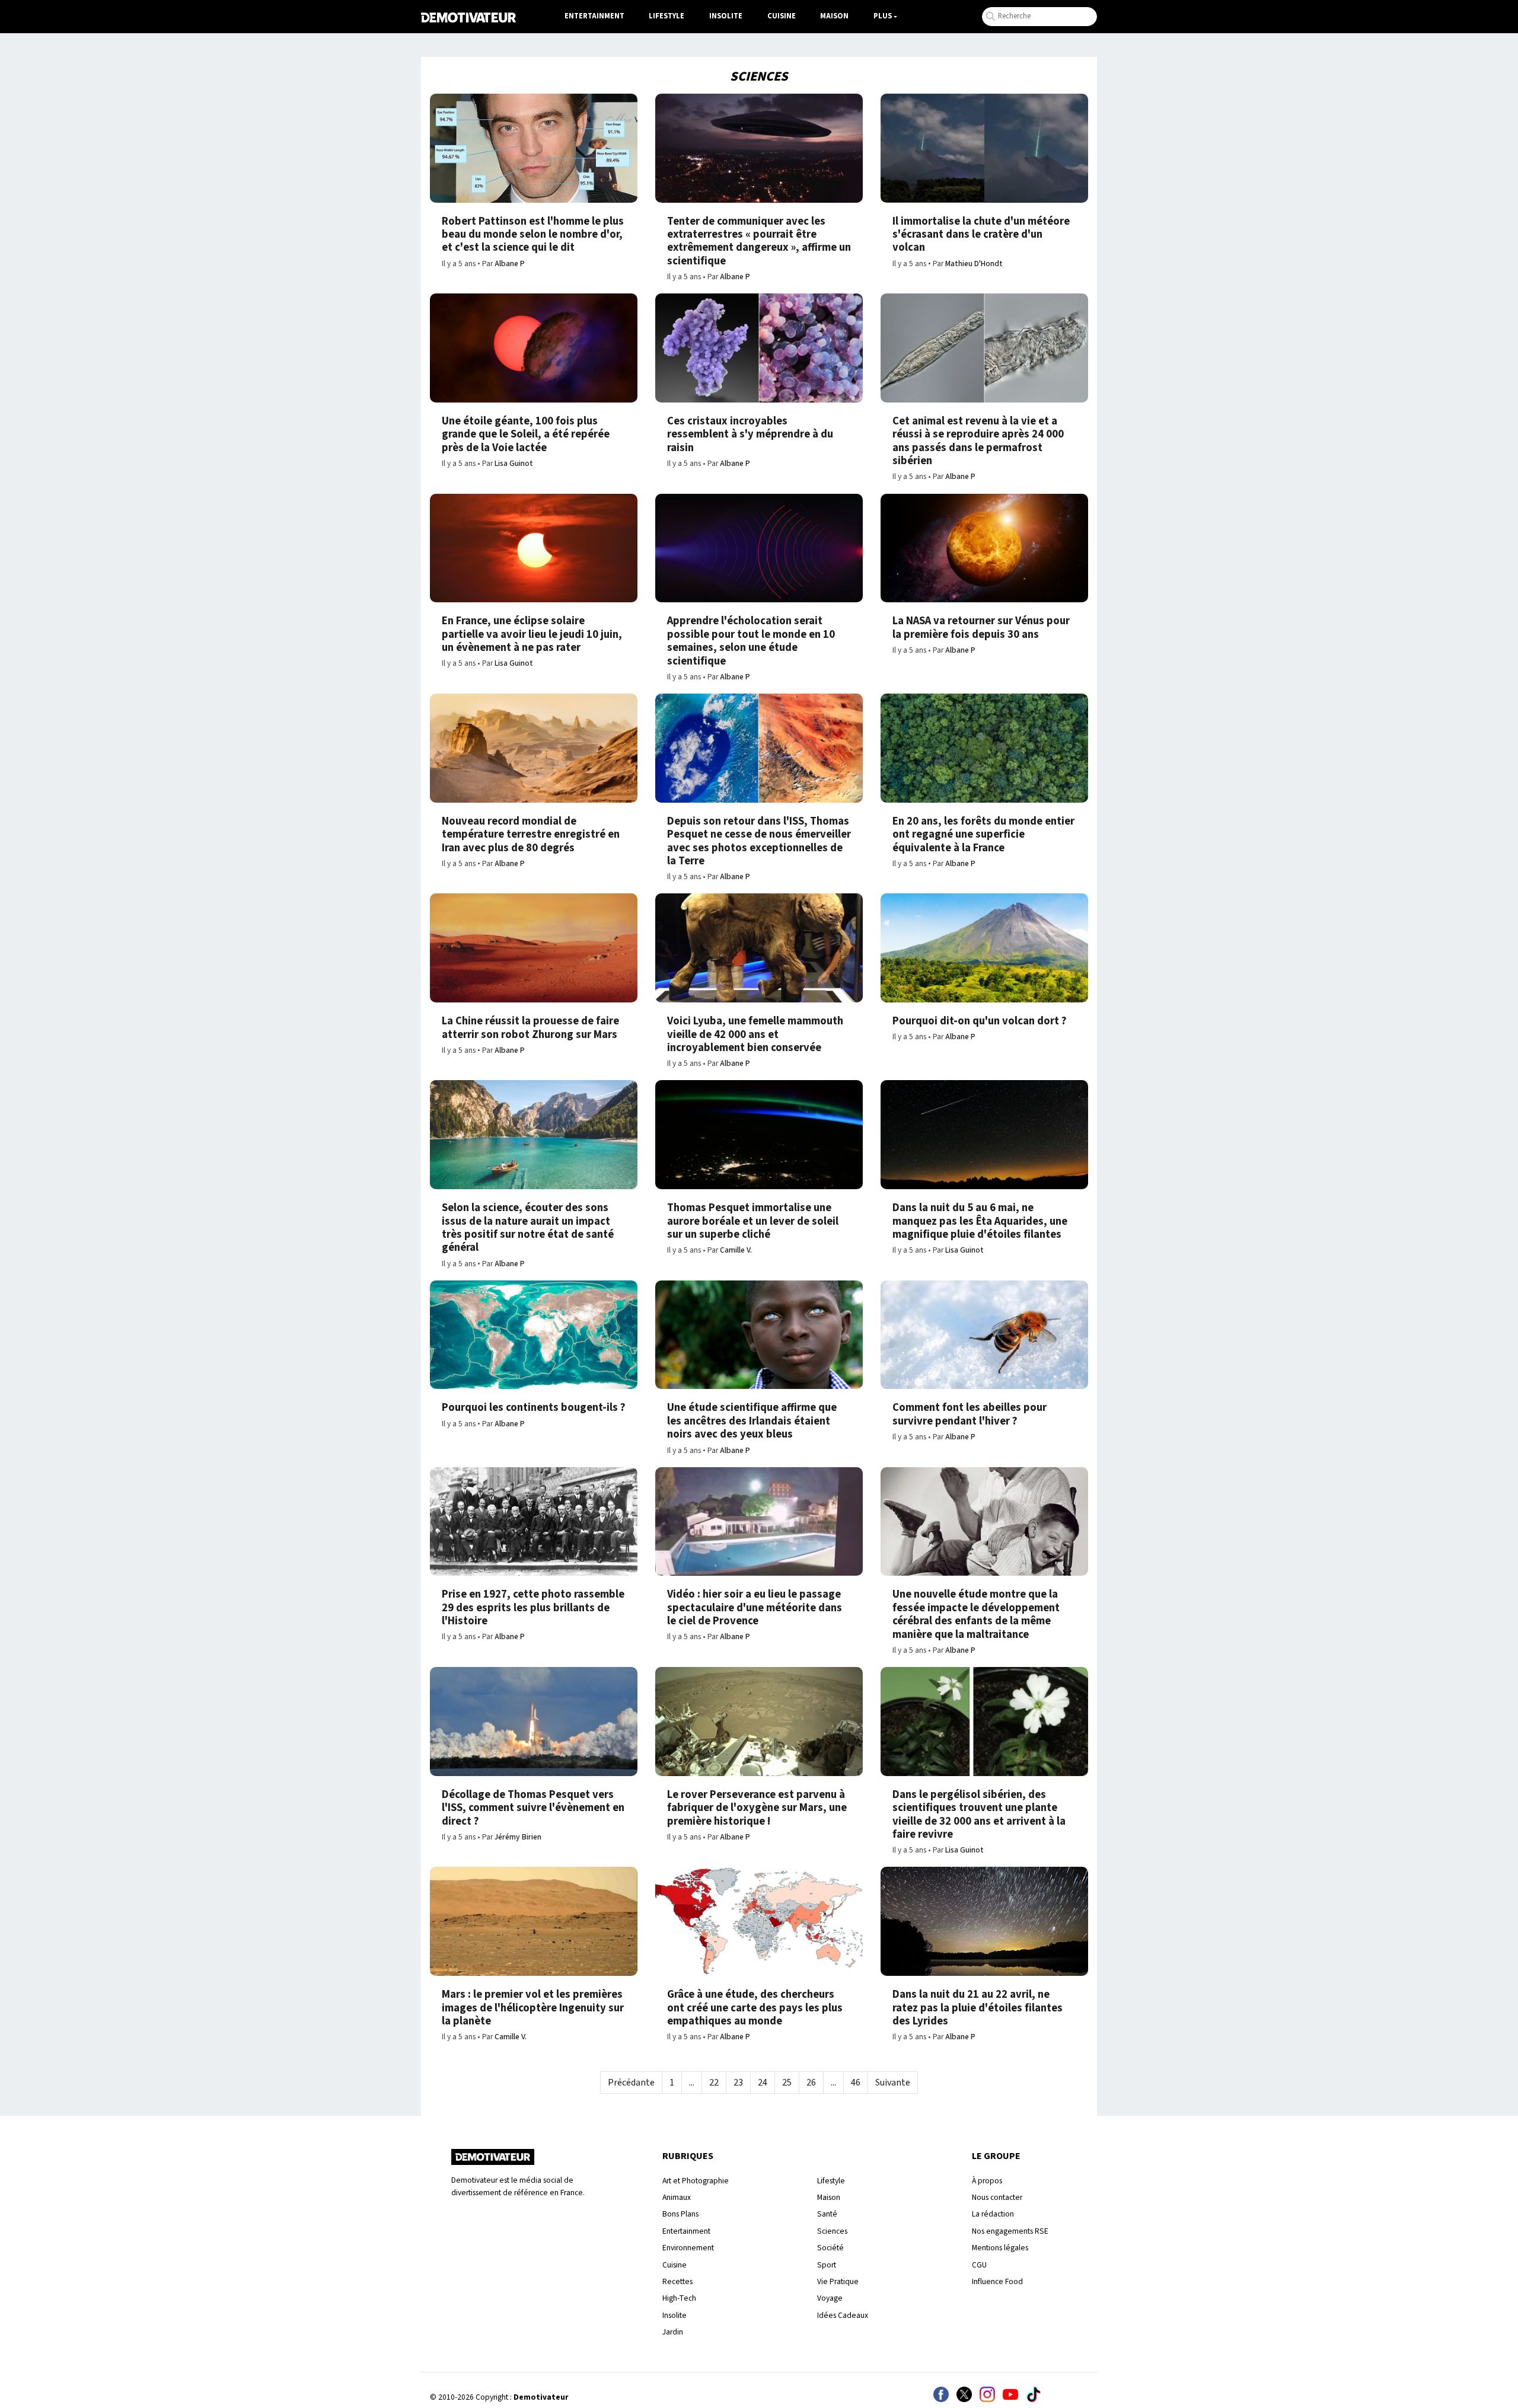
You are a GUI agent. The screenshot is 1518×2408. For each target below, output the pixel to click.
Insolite (726, 16)
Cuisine (782, 16)
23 (738, 2083)
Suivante (893, 2083)
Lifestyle (666, 16)
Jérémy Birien (518, 1837)
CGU (979, 2265)
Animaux (677, 2197)
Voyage (830, 2298)
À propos (987, 2181)
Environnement (688, 2248)
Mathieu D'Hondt (974, 264)
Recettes (677, 2281)
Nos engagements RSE (1010, 2231)
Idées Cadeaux (843, 2315)
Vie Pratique (838, 2281)
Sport (827, 2265)
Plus (883, 16)
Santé (827, 2214)
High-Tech (679, 2298)
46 (856, 2083)
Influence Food (997, 2281)
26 (811, 2083)
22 (714, 2083)
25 (787, 2083)
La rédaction (993, 2214)
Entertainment (594, 16)
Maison (834, 16)
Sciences (832, 2231)
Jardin (673, 2332)
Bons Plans (680, 2214)
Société (830, 2248)
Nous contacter (997, 2197)
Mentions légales (1000, 2248)
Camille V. (736, 1250)
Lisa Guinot (514, 463)
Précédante (631, 2083)
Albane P (510, 264)
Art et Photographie (696, 2181)
